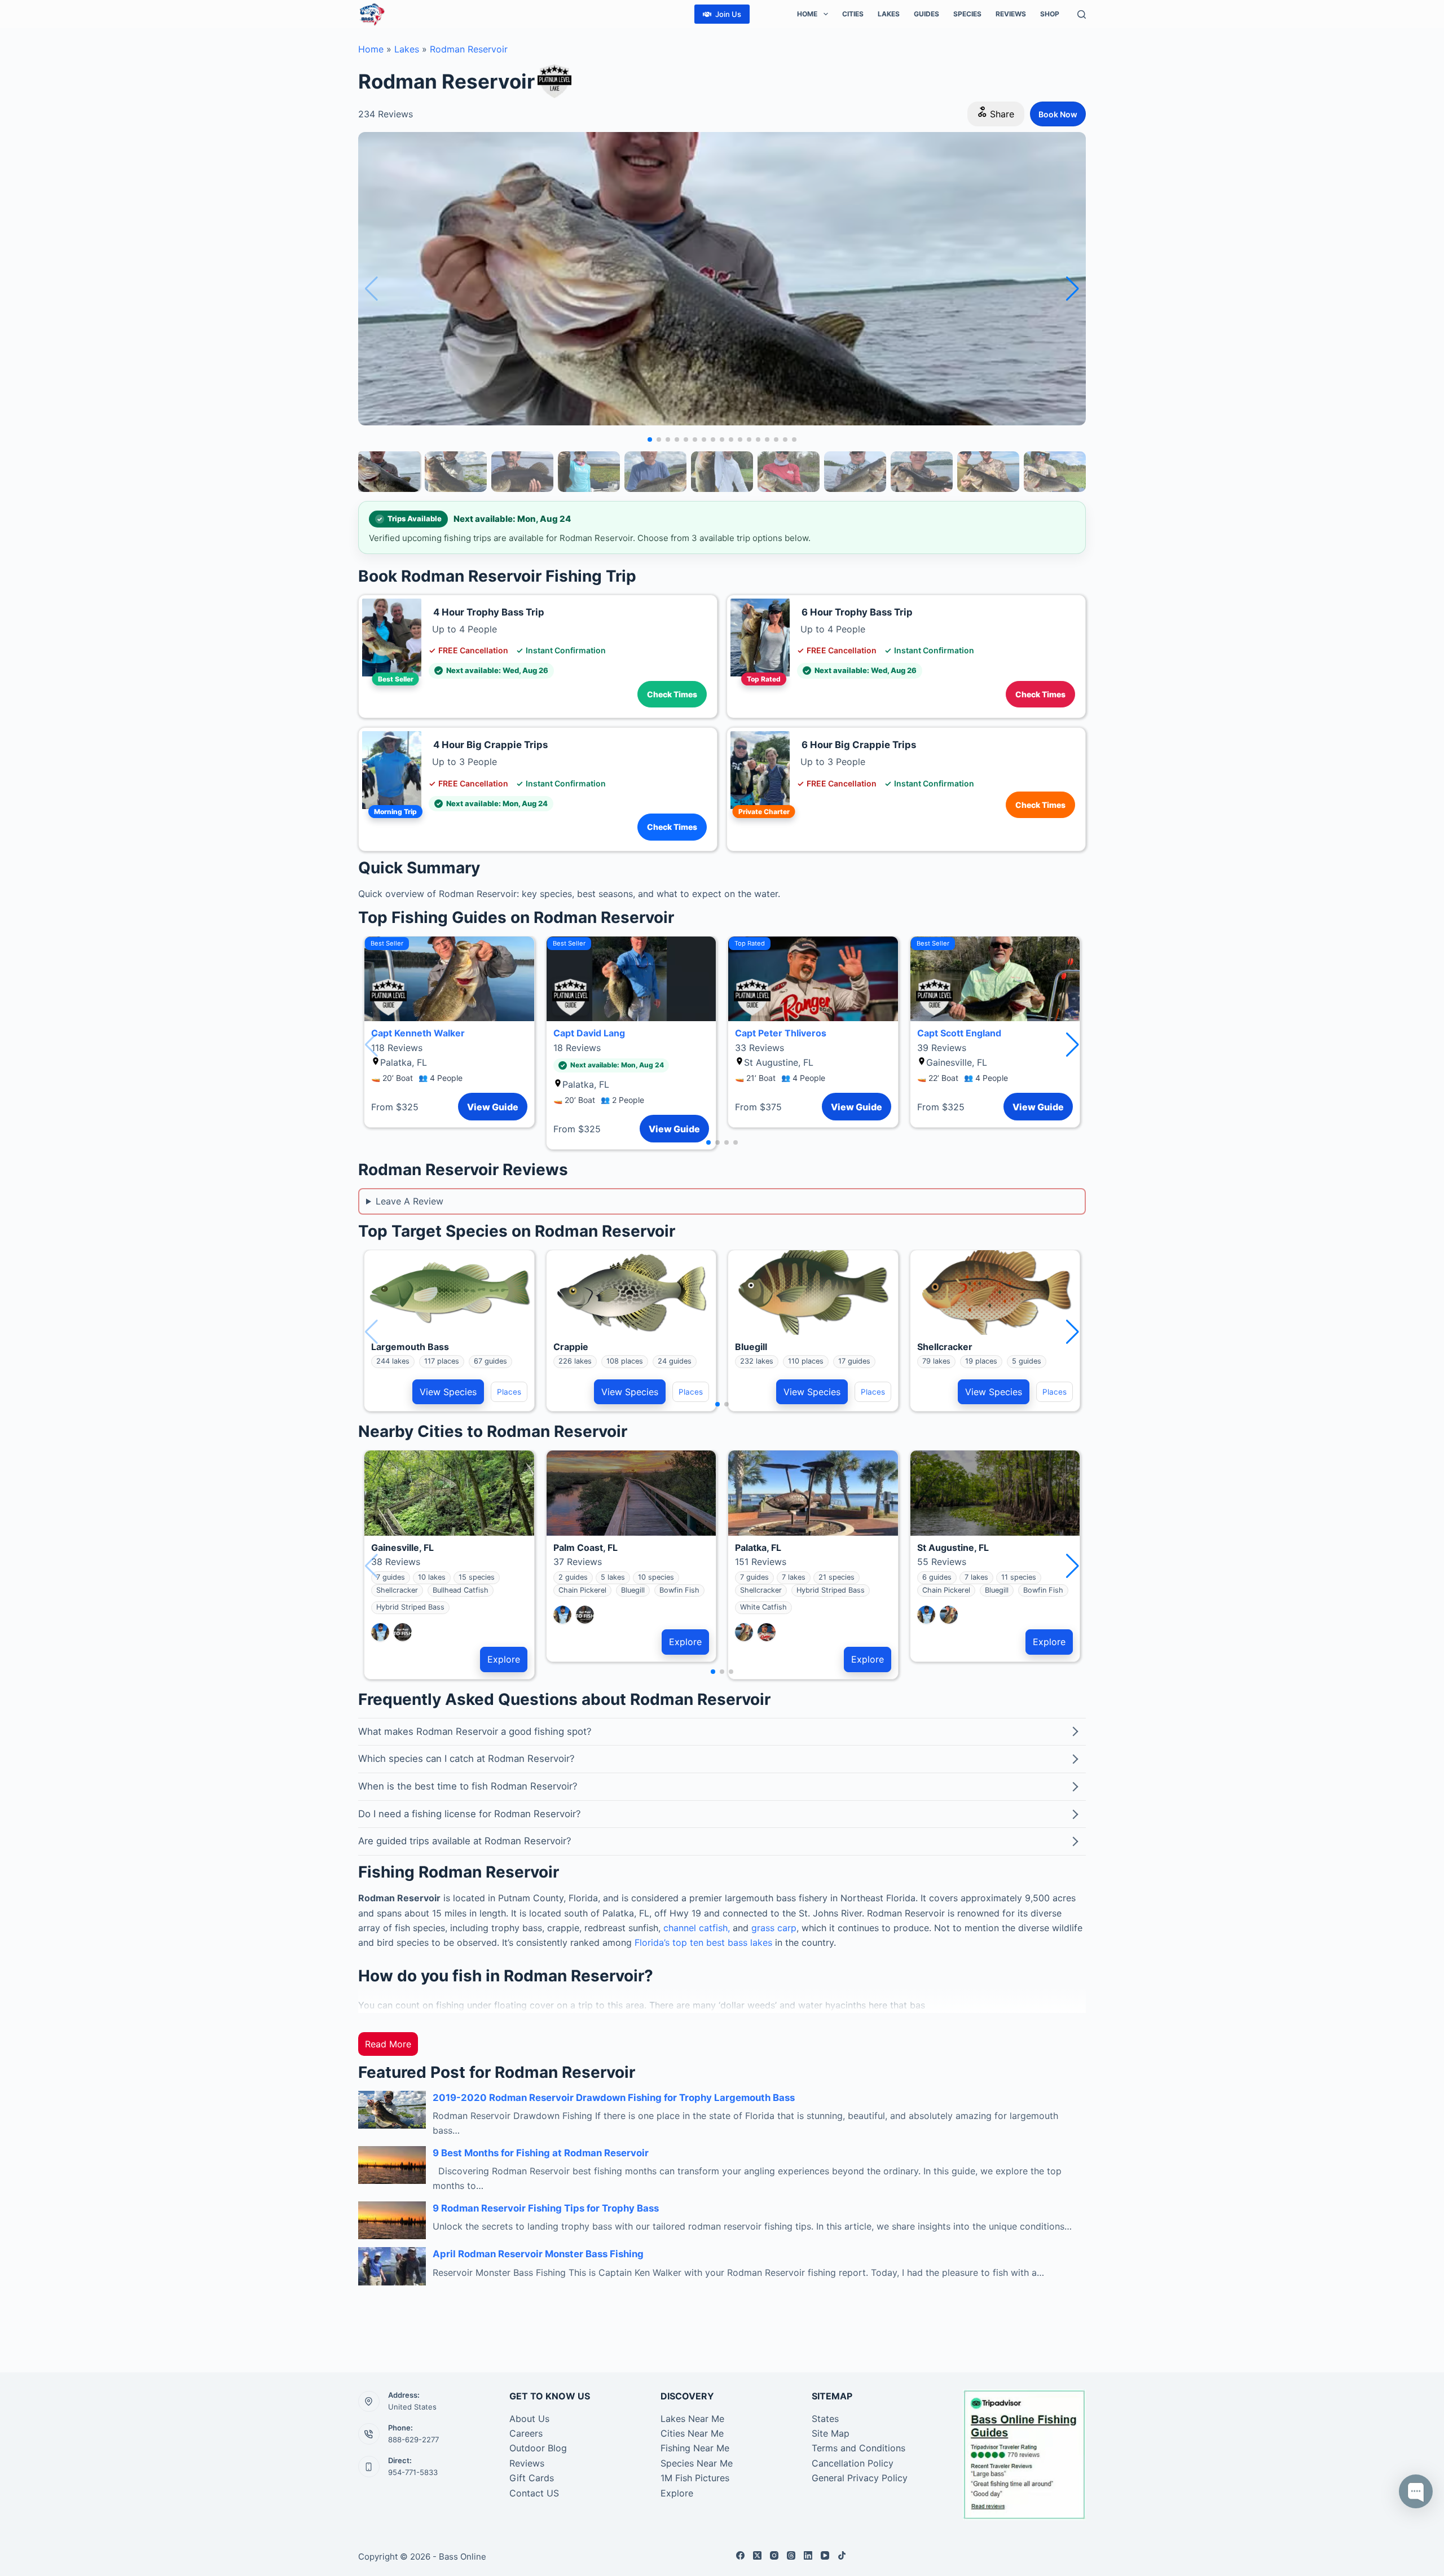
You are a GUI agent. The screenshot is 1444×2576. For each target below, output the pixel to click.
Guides (926, 14)
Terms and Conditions (859, 2448)
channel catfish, (697, 1928)
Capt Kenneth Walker (418, 1033)
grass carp (774, 1928)
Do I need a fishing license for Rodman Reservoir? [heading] (470, 1814)
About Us (529, 2419)
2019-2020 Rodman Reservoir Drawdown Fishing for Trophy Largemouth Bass (614, 2098)
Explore (504, 1659)
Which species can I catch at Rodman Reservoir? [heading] (466, 1759)
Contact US (534, 2493)
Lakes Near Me (692, 2419)
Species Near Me (697, 2463)
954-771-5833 (413, 2472)
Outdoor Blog (538, 2448)
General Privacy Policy (860, 2478)
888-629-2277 (413, 2439)
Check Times (672, 694)
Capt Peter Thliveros (781, 1033)
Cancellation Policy (853, 2463)
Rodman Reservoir (469, 49)
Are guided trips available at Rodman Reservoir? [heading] (465, 1841)
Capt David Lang (589, 1033)
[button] (1073, 289)
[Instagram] (774, 2555)
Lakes (889, 14)
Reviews (1011, 14)
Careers (526, 2433)
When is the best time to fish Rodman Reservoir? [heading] (468, 1786)
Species (967, 14)
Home (807, 14)
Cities (853, 14)
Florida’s (652, 1942)
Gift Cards (532, 2478)
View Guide (493, 1107)
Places (509, 1392)
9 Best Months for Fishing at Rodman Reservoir (541, 2153)
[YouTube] (825, 2555)
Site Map (831, 2433)
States (825, 2419)
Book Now (1058, 114)
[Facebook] (740, 2555)
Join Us (728, 14)
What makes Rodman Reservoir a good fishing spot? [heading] (475, 1731)
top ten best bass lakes (721, 1942)
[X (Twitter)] (757, 2555)
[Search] (1082, 14)
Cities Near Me (692, 2433)
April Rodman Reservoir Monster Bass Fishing (538, 2254)
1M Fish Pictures (695, 2478)
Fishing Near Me (695, 2448)
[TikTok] (842, 2555)
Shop (1050, 14)
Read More (388, 2044)
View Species (448, 1392)
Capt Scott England (959, 1033)
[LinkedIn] (808, 2555)
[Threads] (791, 2555)
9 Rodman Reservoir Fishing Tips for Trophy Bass (546, 2208)
